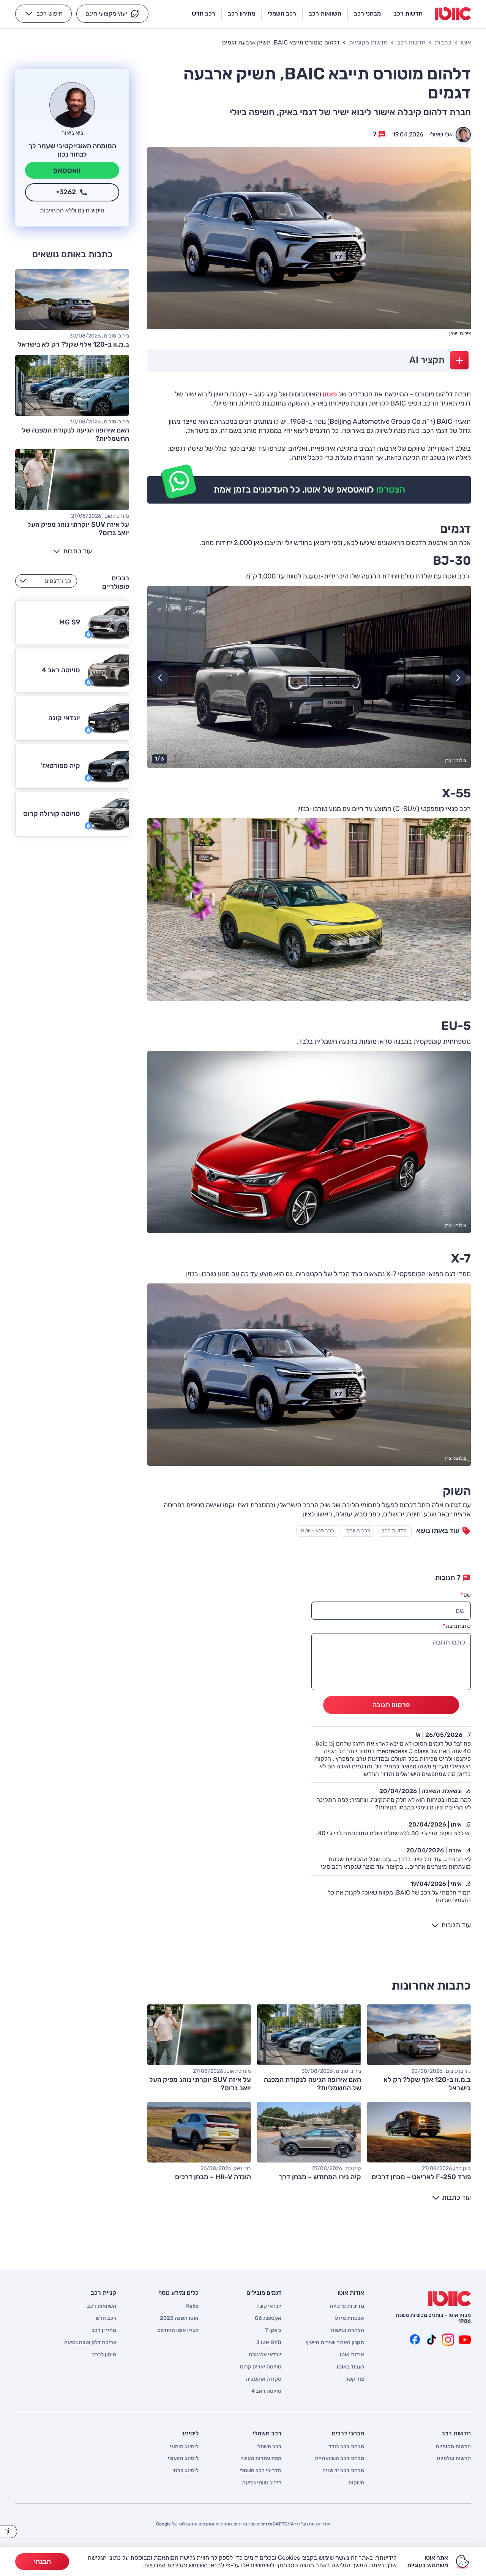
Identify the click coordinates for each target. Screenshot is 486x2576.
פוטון (330, 394)
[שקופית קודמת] (458, 678)
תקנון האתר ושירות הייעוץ (335, 2343)
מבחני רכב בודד (346, 2447)
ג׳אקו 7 (273, 2330)
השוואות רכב (102, 2306)
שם (466, 1595)
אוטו (466, 42)
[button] (112, 14)
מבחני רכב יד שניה (343, 2471)
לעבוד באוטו (350, 2367)
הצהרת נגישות (347, 2330)
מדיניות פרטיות (347, 2306)
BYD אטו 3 (269, 2343)
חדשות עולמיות (454, 2459)
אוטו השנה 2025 (179, 2318)
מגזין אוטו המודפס (178, 2330)
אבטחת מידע (350, 2318)
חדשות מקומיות (368, 42)
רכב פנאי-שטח (318, 1531)
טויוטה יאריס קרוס (261, 2367)
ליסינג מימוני (184, 2447)
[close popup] (355, 2488)
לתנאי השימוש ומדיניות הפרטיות (184, 2565)
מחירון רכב (104, 2330)
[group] (309, 677)
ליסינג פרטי (185, 2471)
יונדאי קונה (269, 2306)
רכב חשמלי (358, 1531)
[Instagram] (448, 2340)
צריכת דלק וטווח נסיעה (90, 2343)
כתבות (443, 42)
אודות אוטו (352, 2355)
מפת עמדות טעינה (261, 2459)
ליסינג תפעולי (183, 2459)
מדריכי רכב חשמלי (260, 2471)
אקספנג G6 (268, 2318)
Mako (192, 2306)
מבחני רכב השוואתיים (340, 2459)
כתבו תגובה (457, 1626)
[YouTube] (465, 2340)
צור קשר (355, 2379)
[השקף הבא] (160, 678)
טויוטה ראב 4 (266, 2391)
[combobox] (46, 581)
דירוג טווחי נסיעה (262, 2483)
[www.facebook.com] (415, 2340)
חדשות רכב (411, 42)
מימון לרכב (104, 2355)
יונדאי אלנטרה (265, 2355)
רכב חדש (106, 2318)
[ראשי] (450, 2299)
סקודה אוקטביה (264, 2379)
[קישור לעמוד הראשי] (453, 14)
